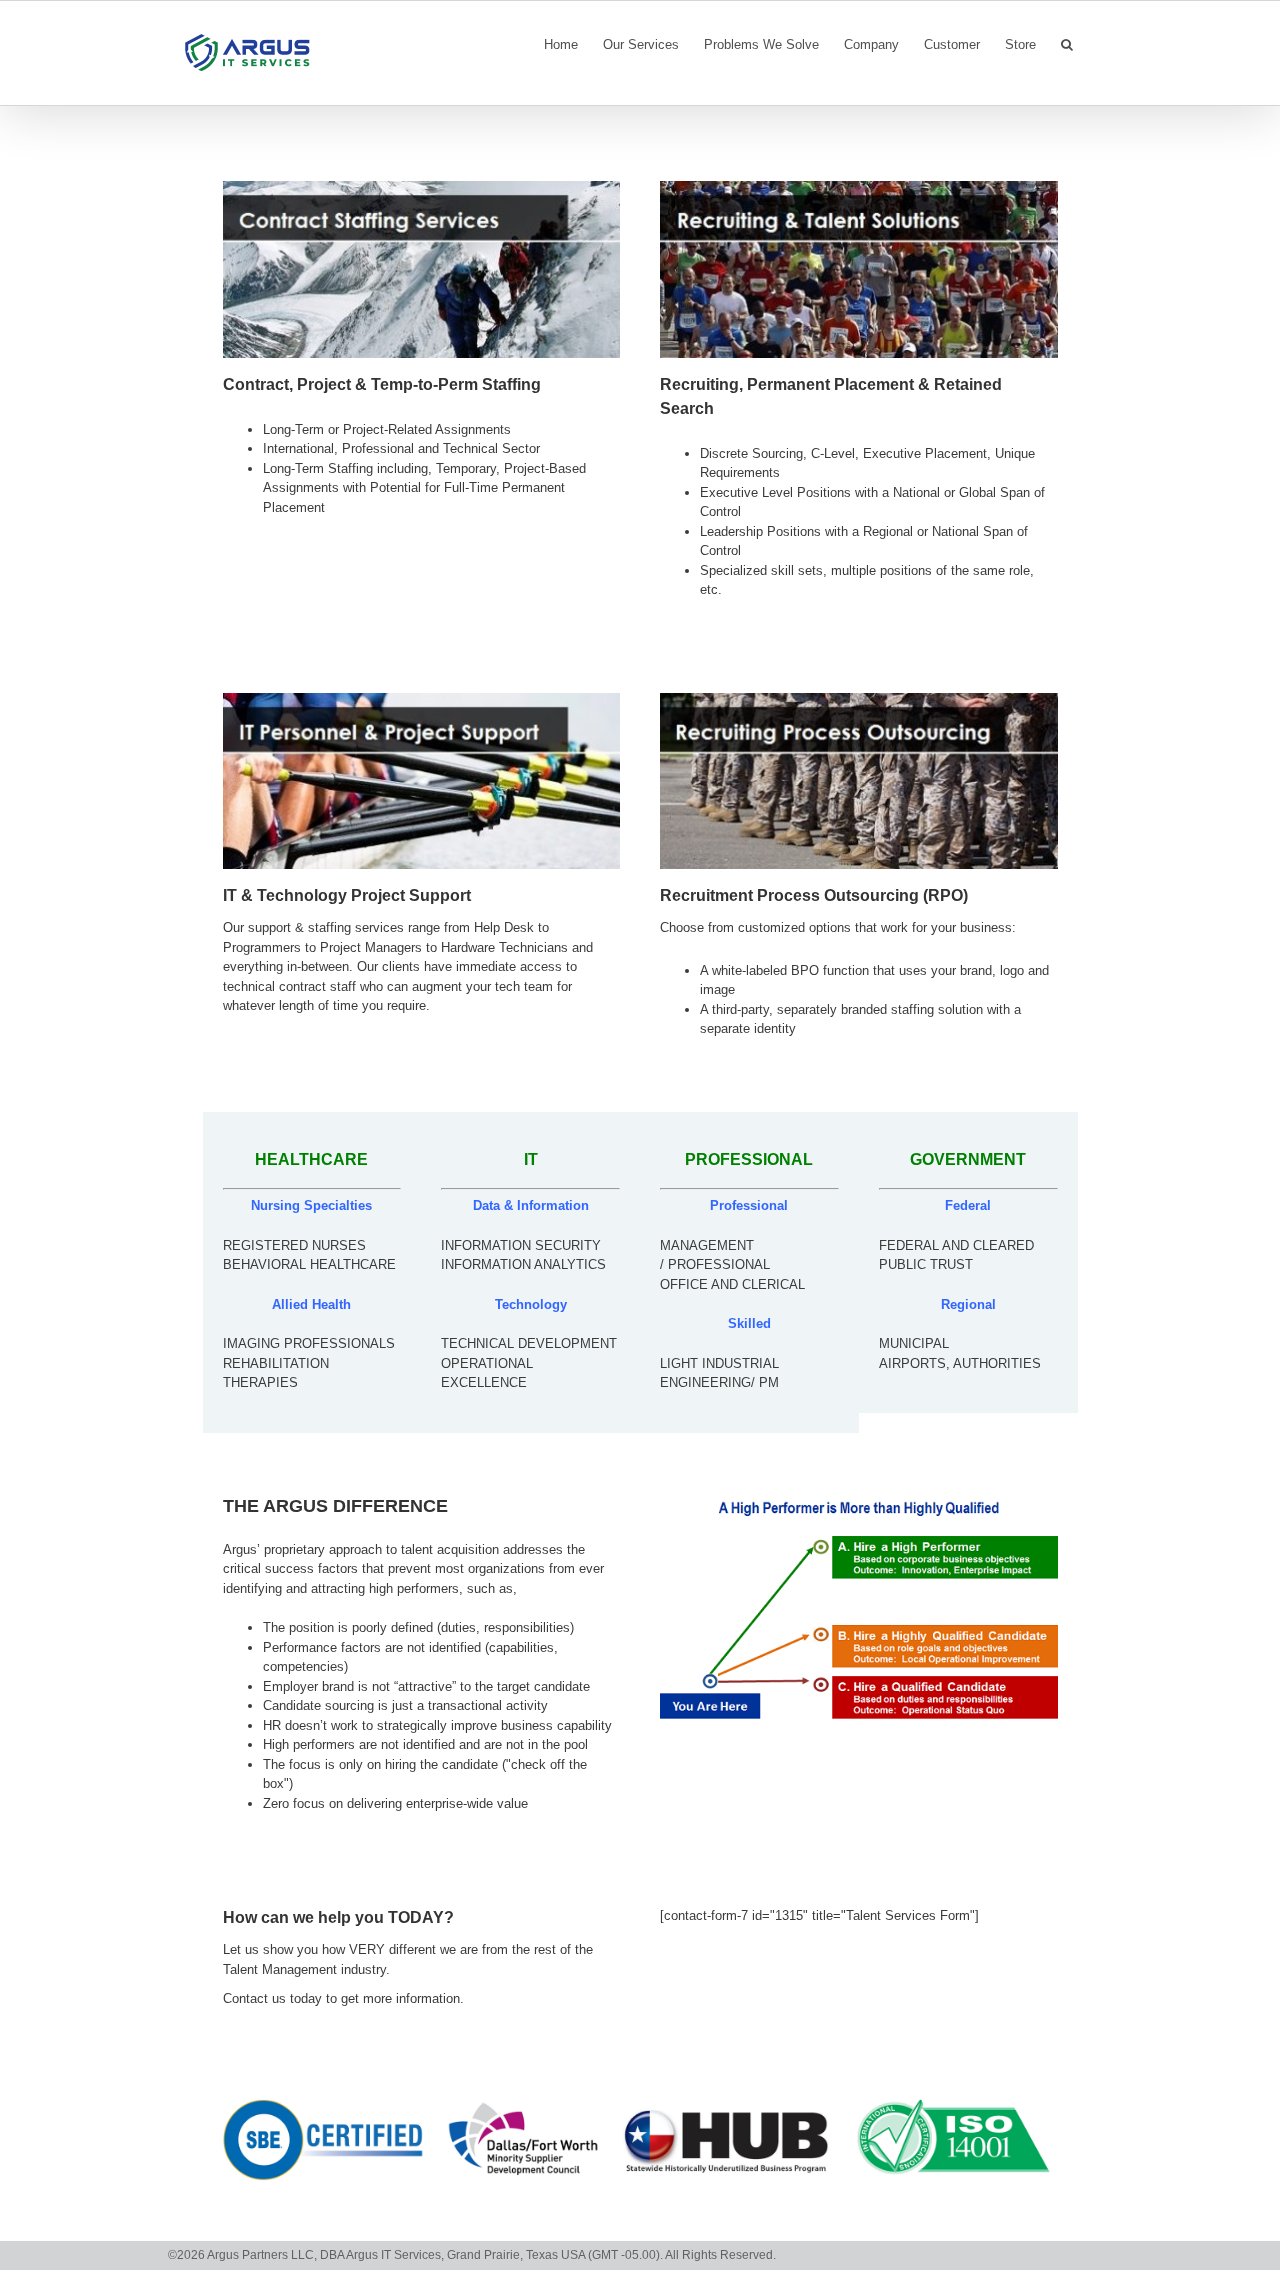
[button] (1067, 43)
